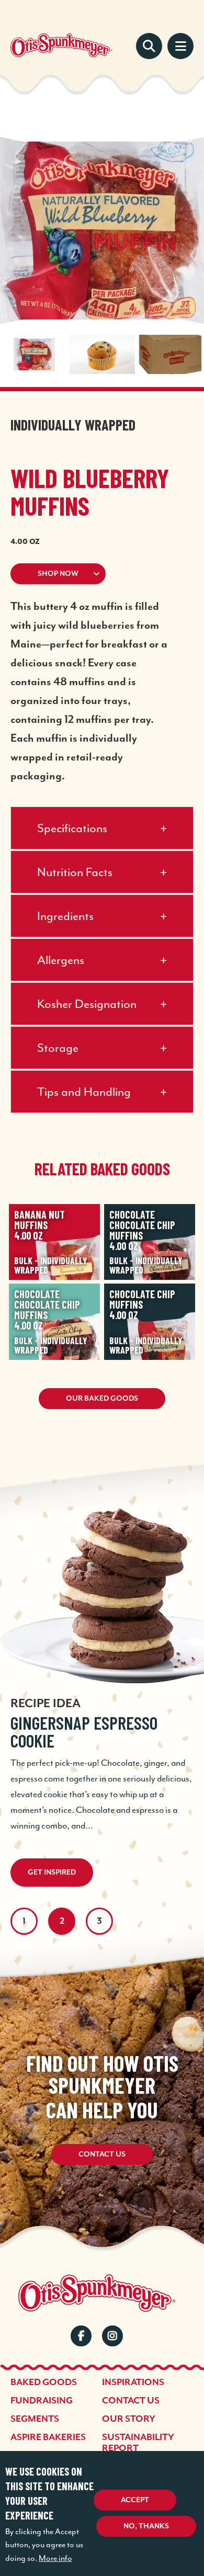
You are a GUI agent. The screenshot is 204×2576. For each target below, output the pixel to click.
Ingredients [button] (65, 916)
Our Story (129, 2419)
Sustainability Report (138, 2443)
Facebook (81, 2336)
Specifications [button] (72, 828)
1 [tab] (24, 1921)
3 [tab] (99, 1921)
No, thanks (146, 2526)
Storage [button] (58, 1048)
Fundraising (42, 2401)
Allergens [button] (61, 960)
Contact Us (102, 2154)
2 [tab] (62, 1921)
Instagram (112, 2336)
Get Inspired (52, 1873)
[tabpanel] (102, 1676)
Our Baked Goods (102, 1399)
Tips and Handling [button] (84, 1092)
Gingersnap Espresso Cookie (84, 1732)
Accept (135, 2500)
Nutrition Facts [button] (75, 872)
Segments (35, 2419)
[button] (102, 574)
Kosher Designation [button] (87, 1004)
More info (55, 2558)
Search (149, 46)
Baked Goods (44, 2382)
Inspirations (133, 2382)
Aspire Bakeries (48, 2437)
